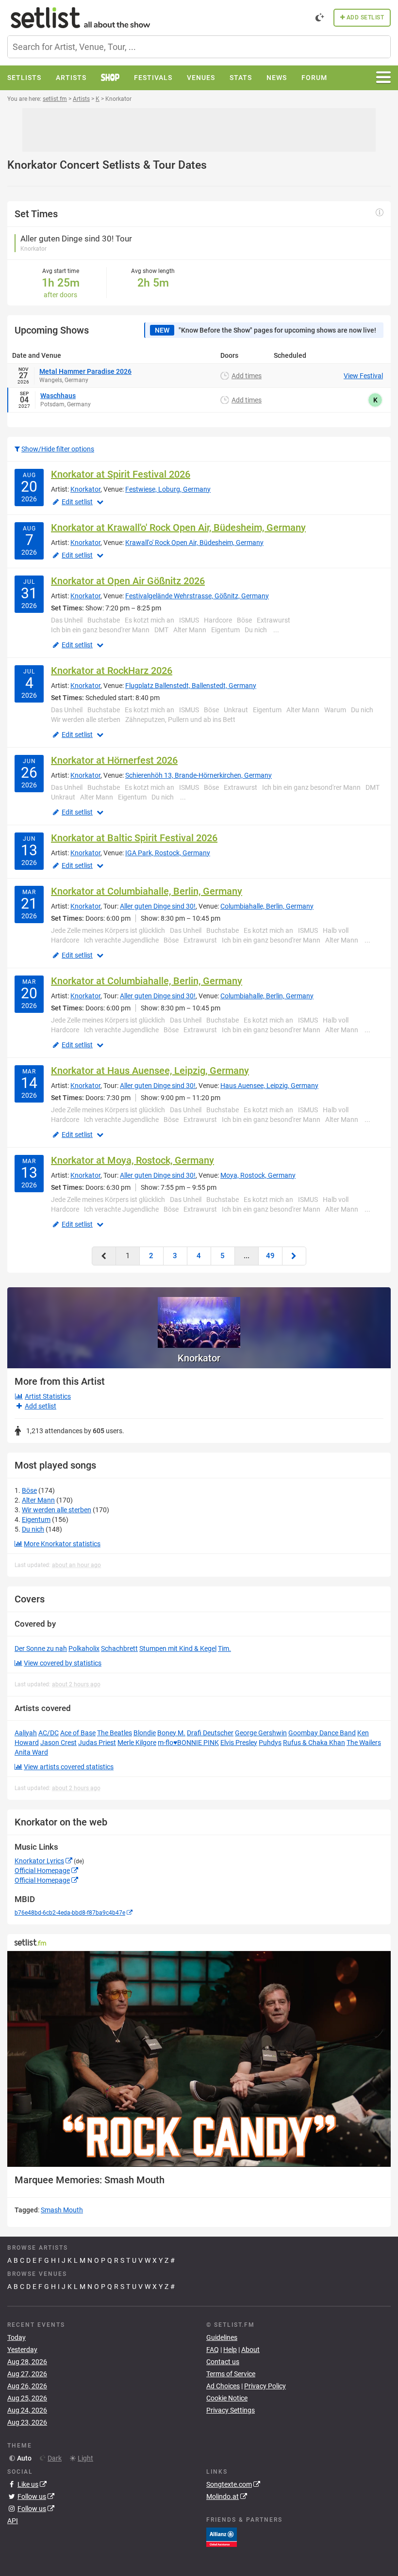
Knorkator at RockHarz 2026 (112, 671)
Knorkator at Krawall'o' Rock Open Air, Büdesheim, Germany (178, 528)
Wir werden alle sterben (57, 1510)
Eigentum (36, 1520)
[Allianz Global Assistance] (222, 2537)
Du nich (33, 1529)
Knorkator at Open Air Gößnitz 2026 (128, 581)
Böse (29, 1490)
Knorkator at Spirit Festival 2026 (121, 474)
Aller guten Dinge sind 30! (158, 906)
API (13, 2521)
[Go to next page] (294, 1256)
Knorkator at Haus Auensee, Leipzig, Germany (150, 1071)
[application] (199, 2059)
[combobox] (199, 47)
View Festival (363, 376)
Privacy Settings (231, 2410)
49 (270, 1256)
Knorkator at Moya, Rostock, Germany (133, 1160)
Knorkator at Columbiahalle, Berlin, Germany (147, 891)
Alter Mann (38, 1500)
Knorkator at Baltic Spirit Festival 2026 (134, 838)
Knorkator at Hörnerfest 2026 (114, 760)
